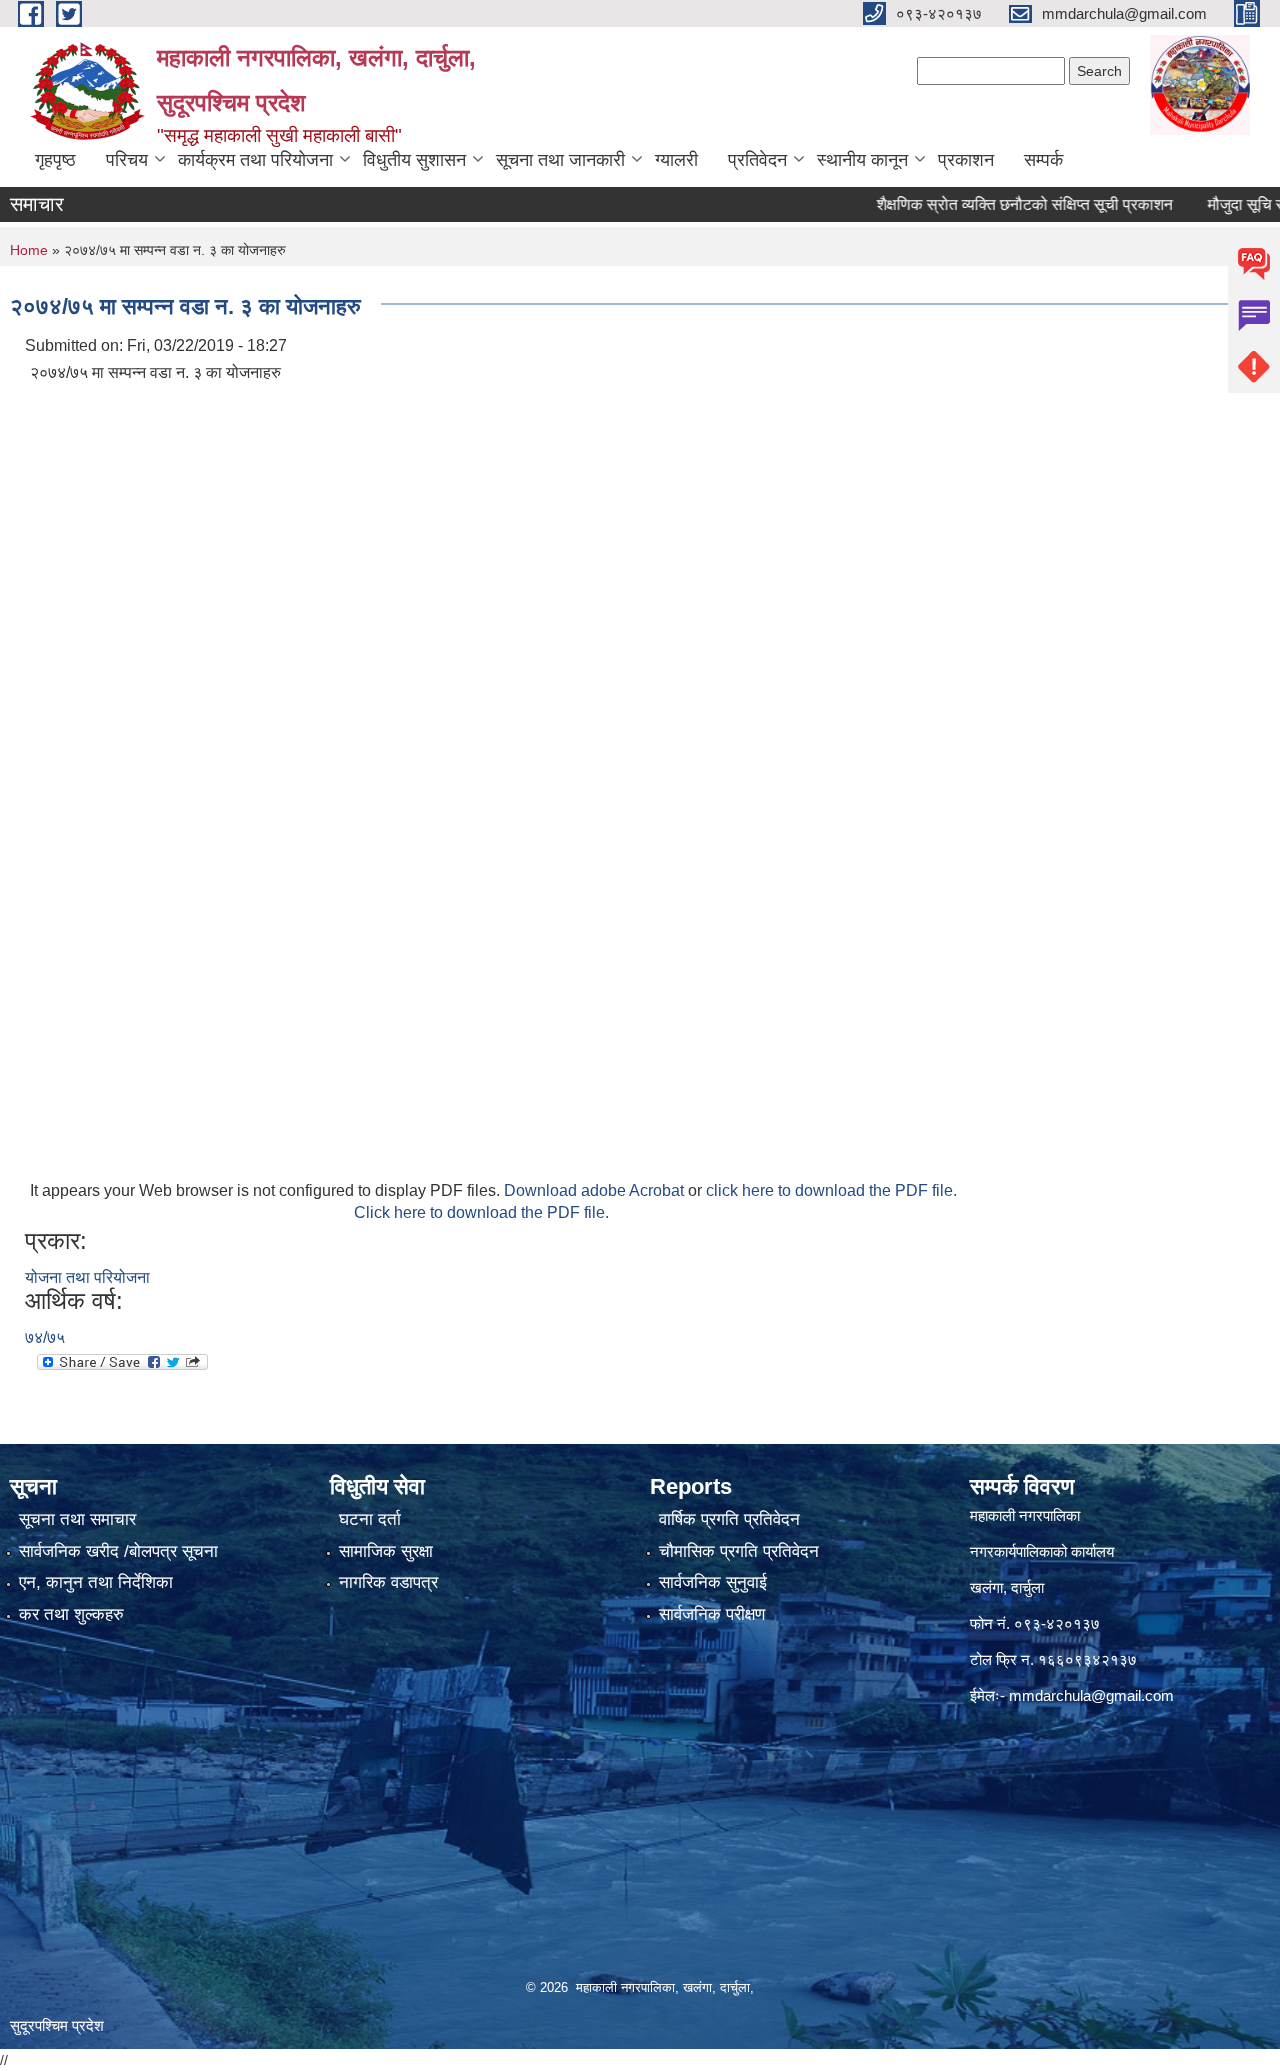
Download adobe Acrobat (596, 1190)
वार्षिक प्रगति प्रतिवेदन (729, 1519)
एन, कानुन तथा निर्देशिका (96, 1582)
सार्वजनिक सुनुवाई (713, 1582)
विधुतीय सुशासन (414, 160)
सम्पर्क (1043, 160)
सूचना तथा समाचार (77, 1519)
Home (29, 250)
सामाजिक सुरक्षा (386, 1551)
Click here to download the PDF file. (481, 1212)
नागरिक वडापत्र (388, 1582)
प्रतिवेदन (757, 160)
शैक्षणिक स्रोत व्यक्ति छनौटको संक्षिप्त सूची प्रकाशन (982, 204)
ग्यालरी (676, 160)
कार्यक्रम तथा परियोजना (255, 160)
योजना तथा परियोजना (87, 1277)
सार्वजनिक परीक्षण (712, 1614)
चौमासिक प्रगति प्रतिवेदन (739, 1551)
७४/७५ (45, 1337)
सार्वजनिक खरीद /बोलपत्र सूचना (118, 1551)
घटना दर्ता (370, 1519)
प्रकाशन (966, 160)
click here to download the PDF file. (831, 1190)
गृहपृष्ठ (55, 160)
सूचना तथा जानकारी (560, 160)
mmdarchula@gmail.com (1091, 1695)
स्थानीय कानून (862, 160)
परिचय (127, 160)
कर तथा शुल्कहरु (71, 1614)
